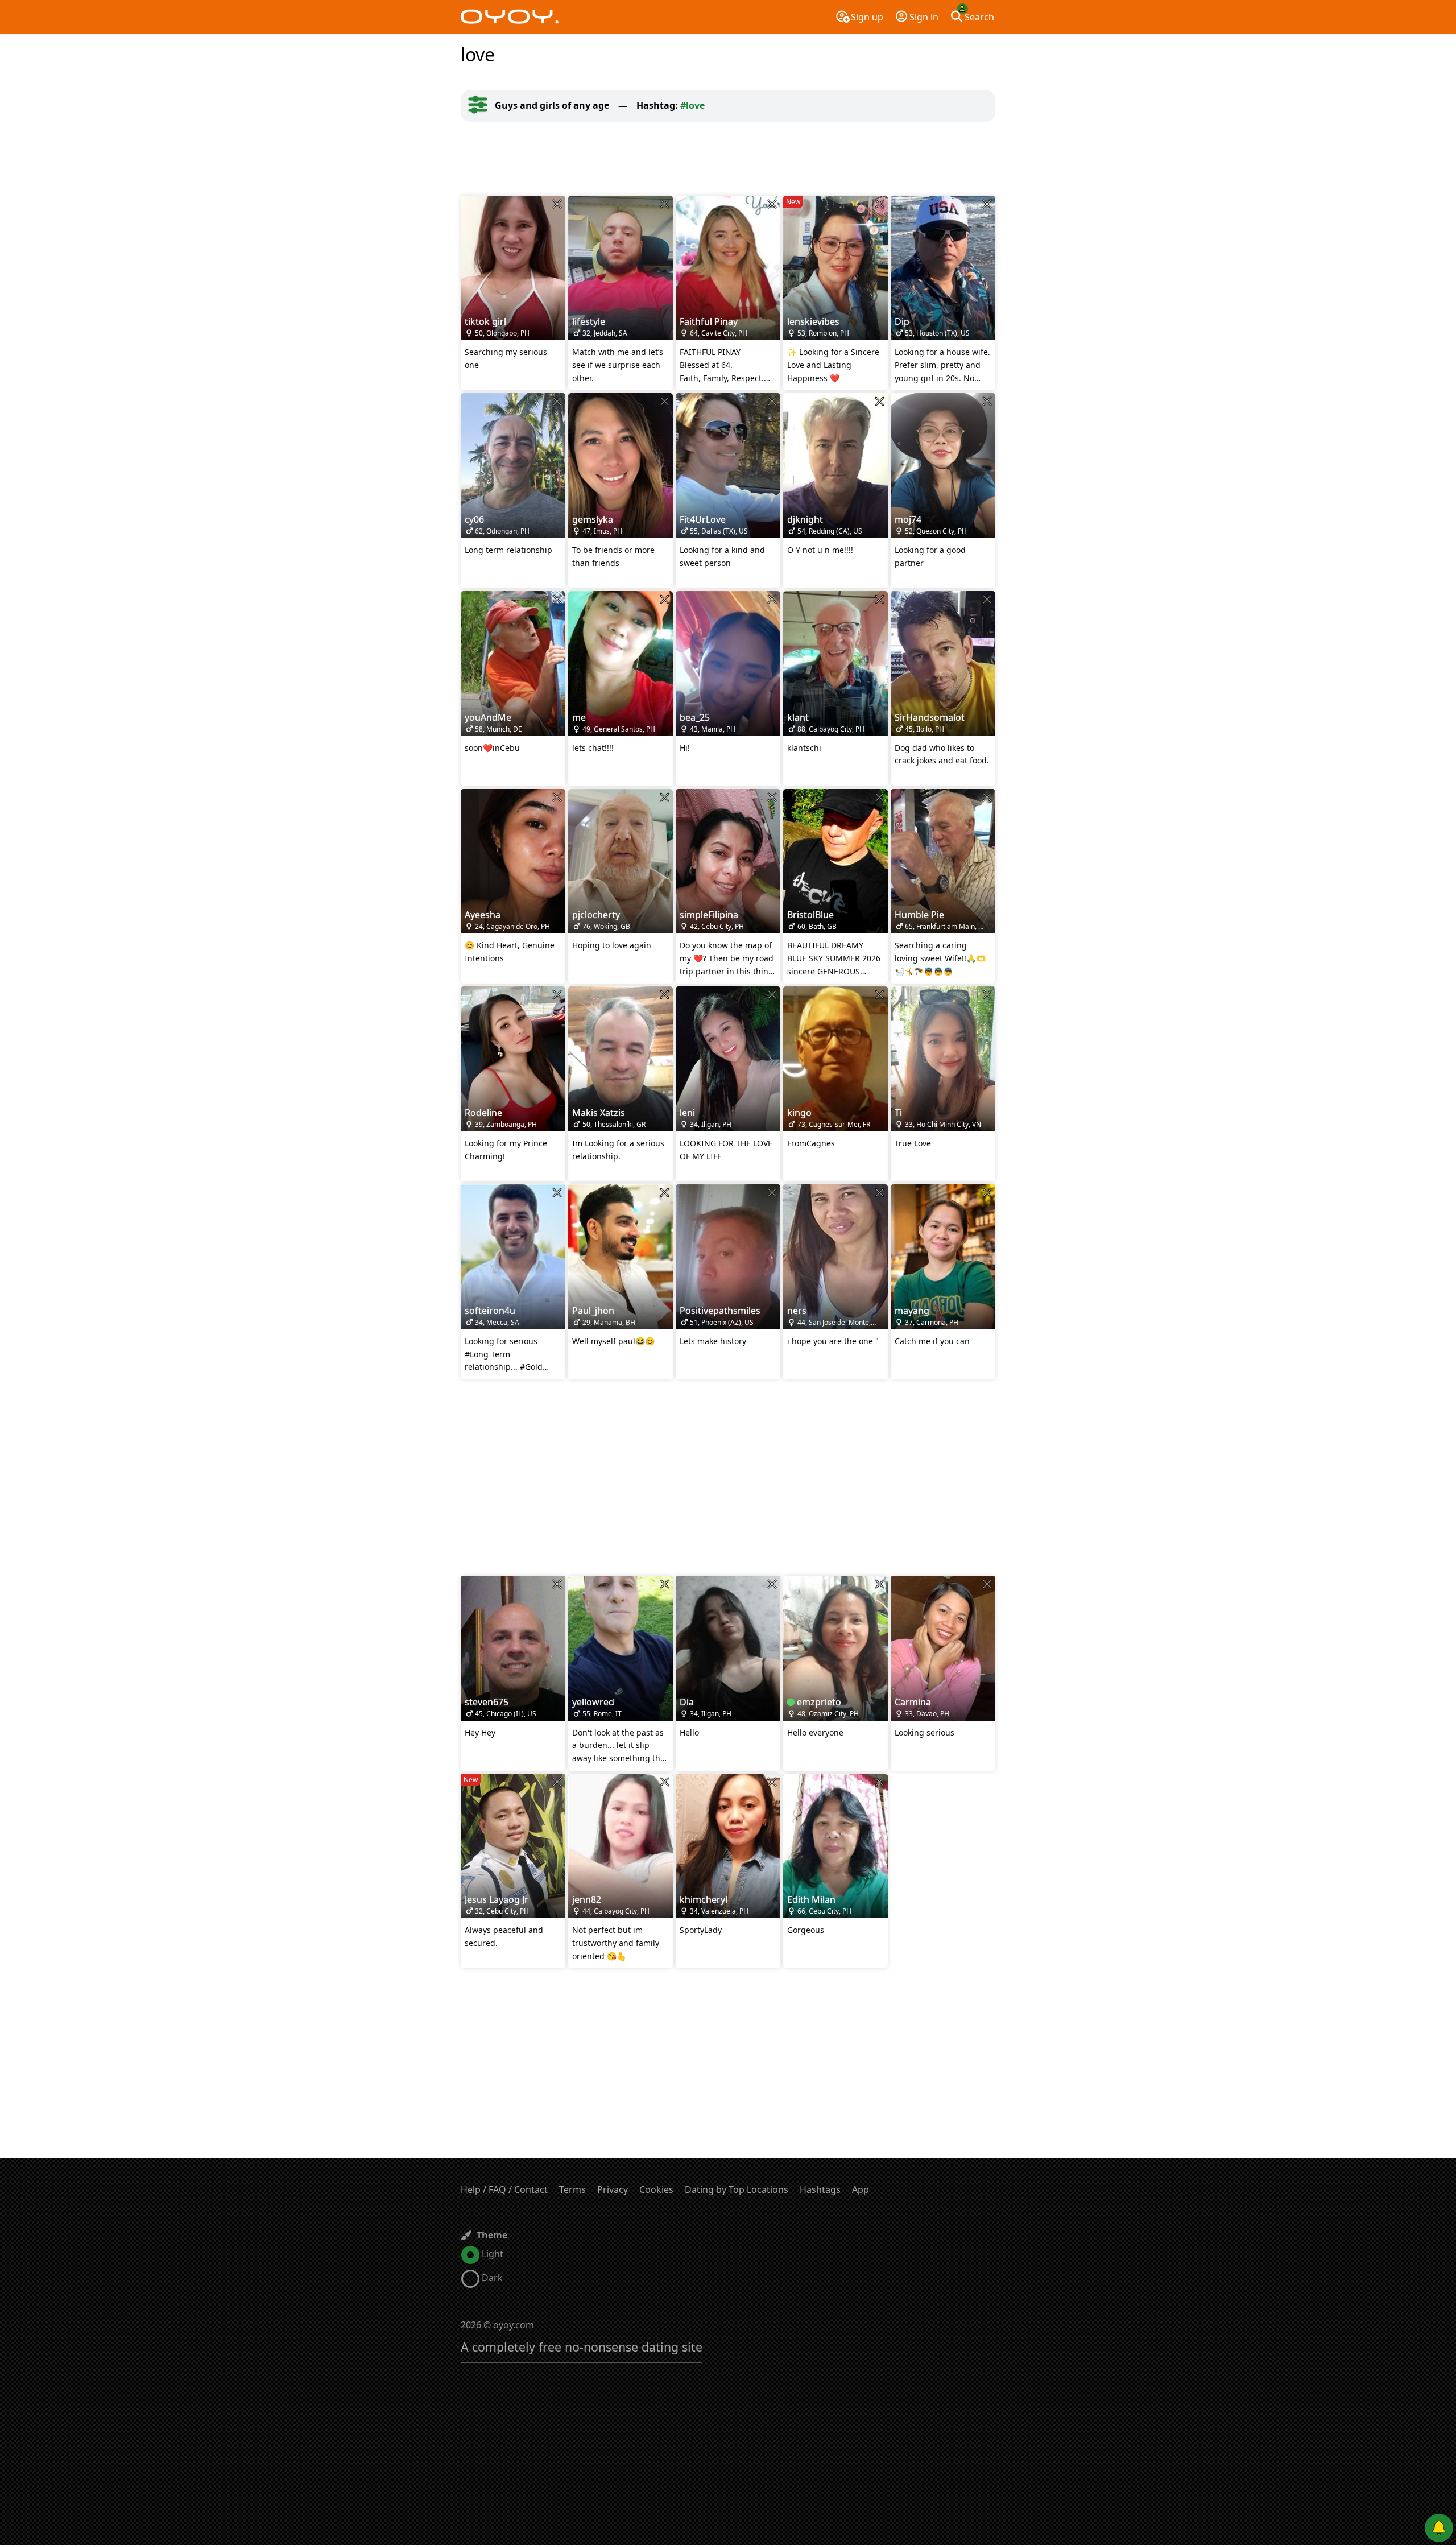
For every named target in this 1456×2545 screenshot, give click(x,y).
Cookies (656, 2189)
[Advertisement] (728, 159)
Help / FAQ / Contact (504, 2189)
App (861, 2189)
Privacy (613, 2189)
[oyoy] (510, 17)
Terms (572, 2189)
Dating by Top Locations (737, 2189)
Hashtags (820, 2189)
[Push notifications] (1439, 2528)
